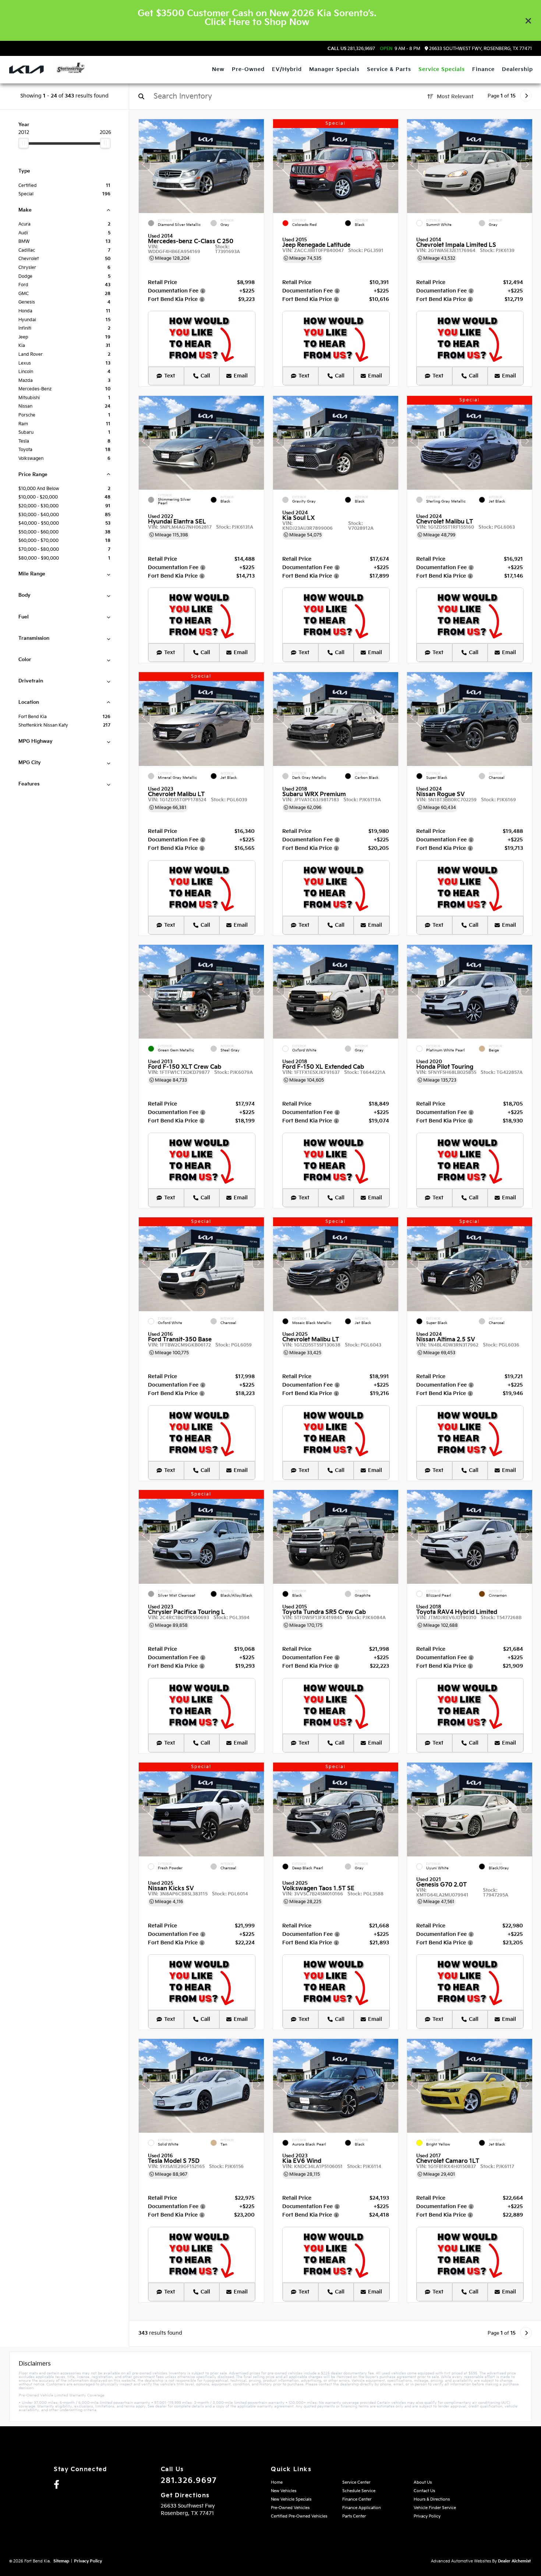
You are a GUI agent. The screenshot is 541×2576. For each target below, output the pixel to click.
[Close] (528, 21)
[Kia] (26, 70)
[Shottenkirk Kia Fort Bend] (70, 68)
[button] (258, 164)
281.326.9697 (351, 49)
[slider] (24, 143)
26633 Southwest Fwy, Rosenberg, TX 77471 (480, 49)
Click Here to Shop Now (257, 22)
